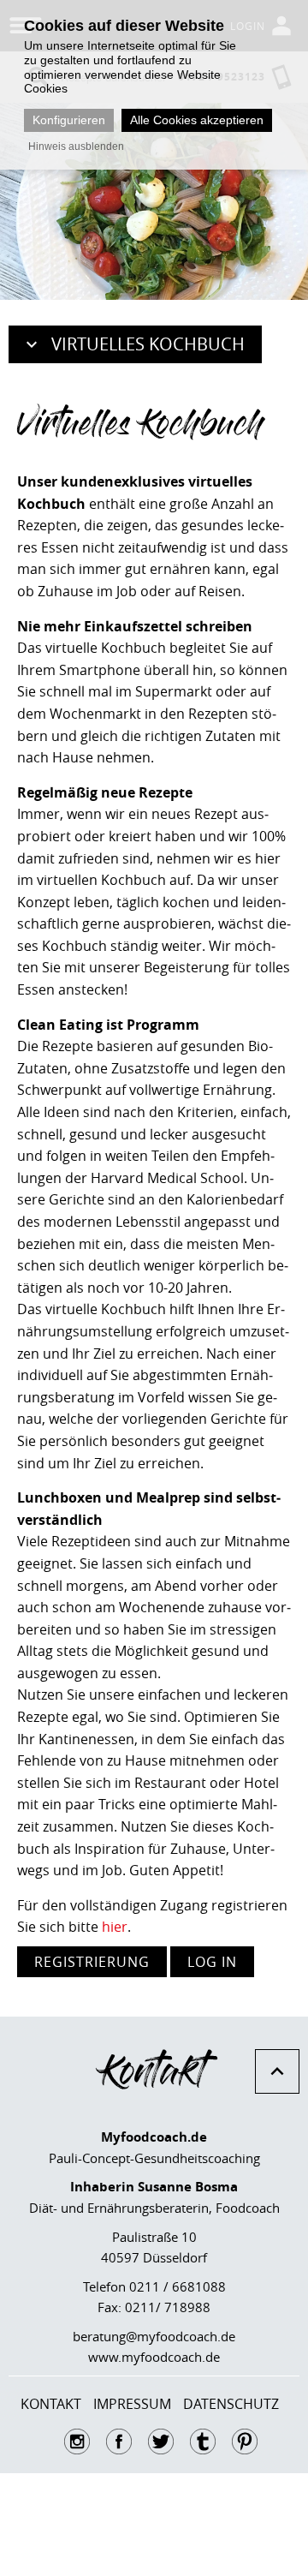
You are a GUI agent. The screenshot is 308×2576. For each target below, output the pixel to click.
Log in (212, 1962)
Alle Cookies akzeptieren (197, 120)
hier (115, 1927)
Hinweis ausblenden (76, 146)
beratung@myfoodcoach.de (154, 2336)
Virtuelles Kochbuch (148, 344)
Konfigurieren (69, 120)
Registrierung (92, 1962)
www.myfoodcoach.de (154, 2357)
